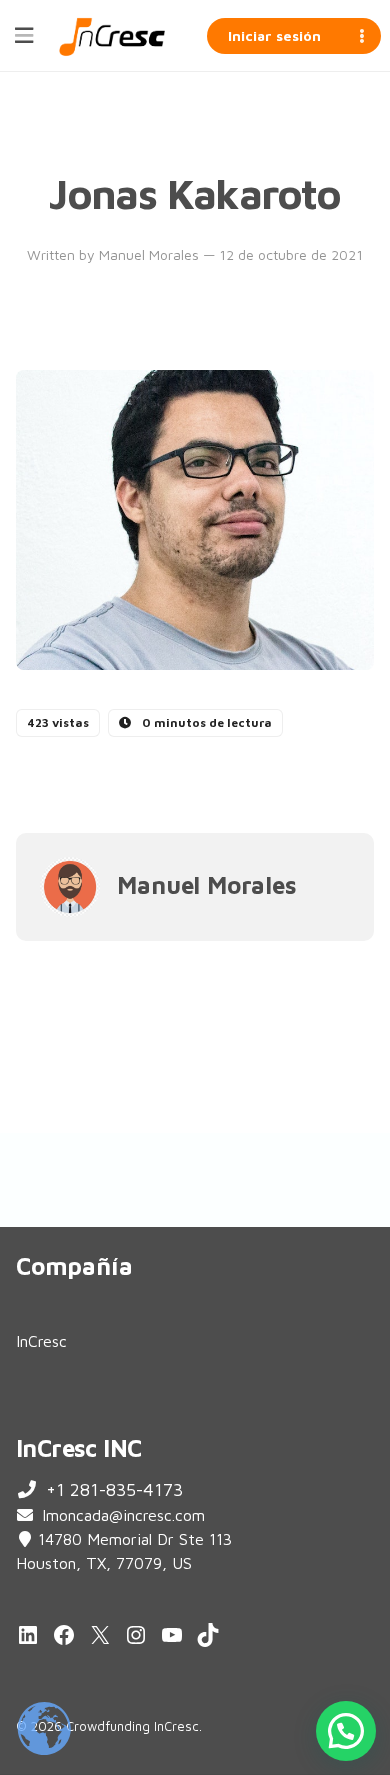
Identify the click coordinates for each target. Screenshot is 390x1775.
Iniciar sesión (274, 35)
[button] (346, 1731)
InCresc (41, 1341)
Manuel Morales (151, 254)
